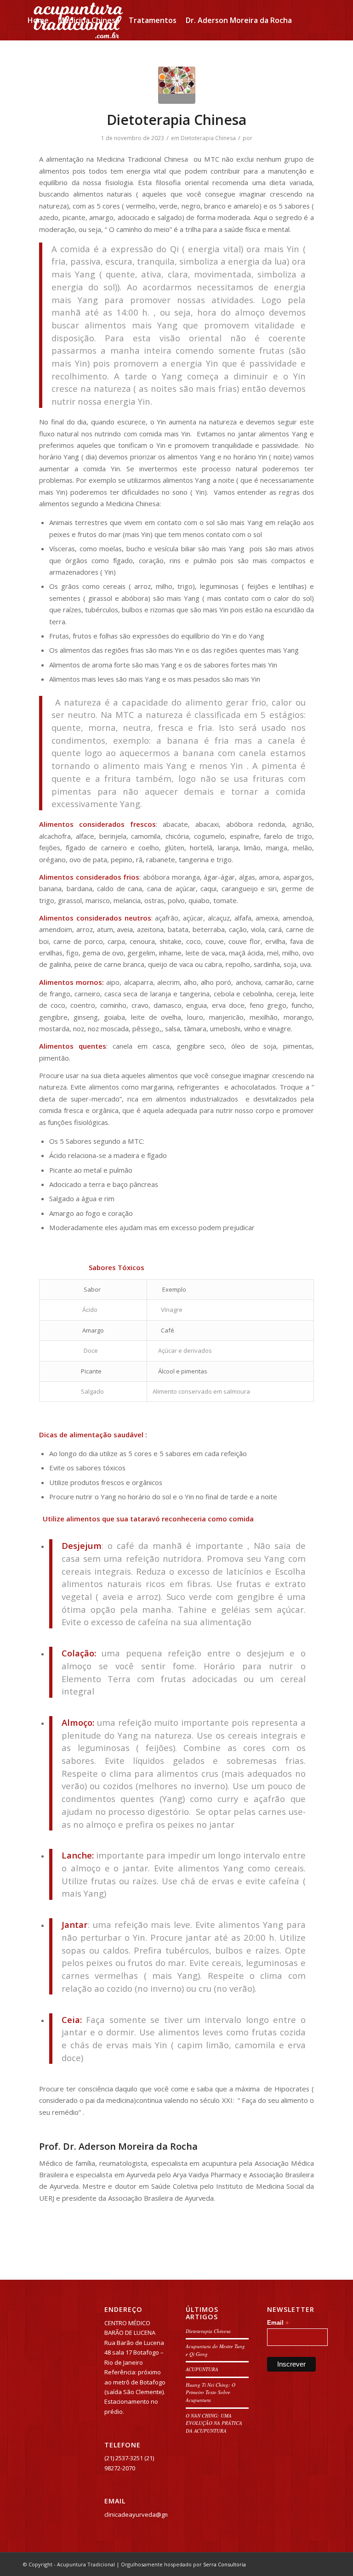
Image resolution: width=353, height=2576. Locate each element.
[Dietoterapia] (177, 85)
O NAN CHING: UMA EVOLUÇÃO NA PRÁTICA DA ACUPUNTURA (214, 2423)
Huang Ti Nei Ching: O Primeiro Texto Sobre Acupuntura (211, 2392)
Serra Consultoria (225, 2564)
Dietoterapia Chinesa (176, 120)
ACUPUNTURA (202, 2369)
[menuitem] (38, 20)
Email (278, 2323)
